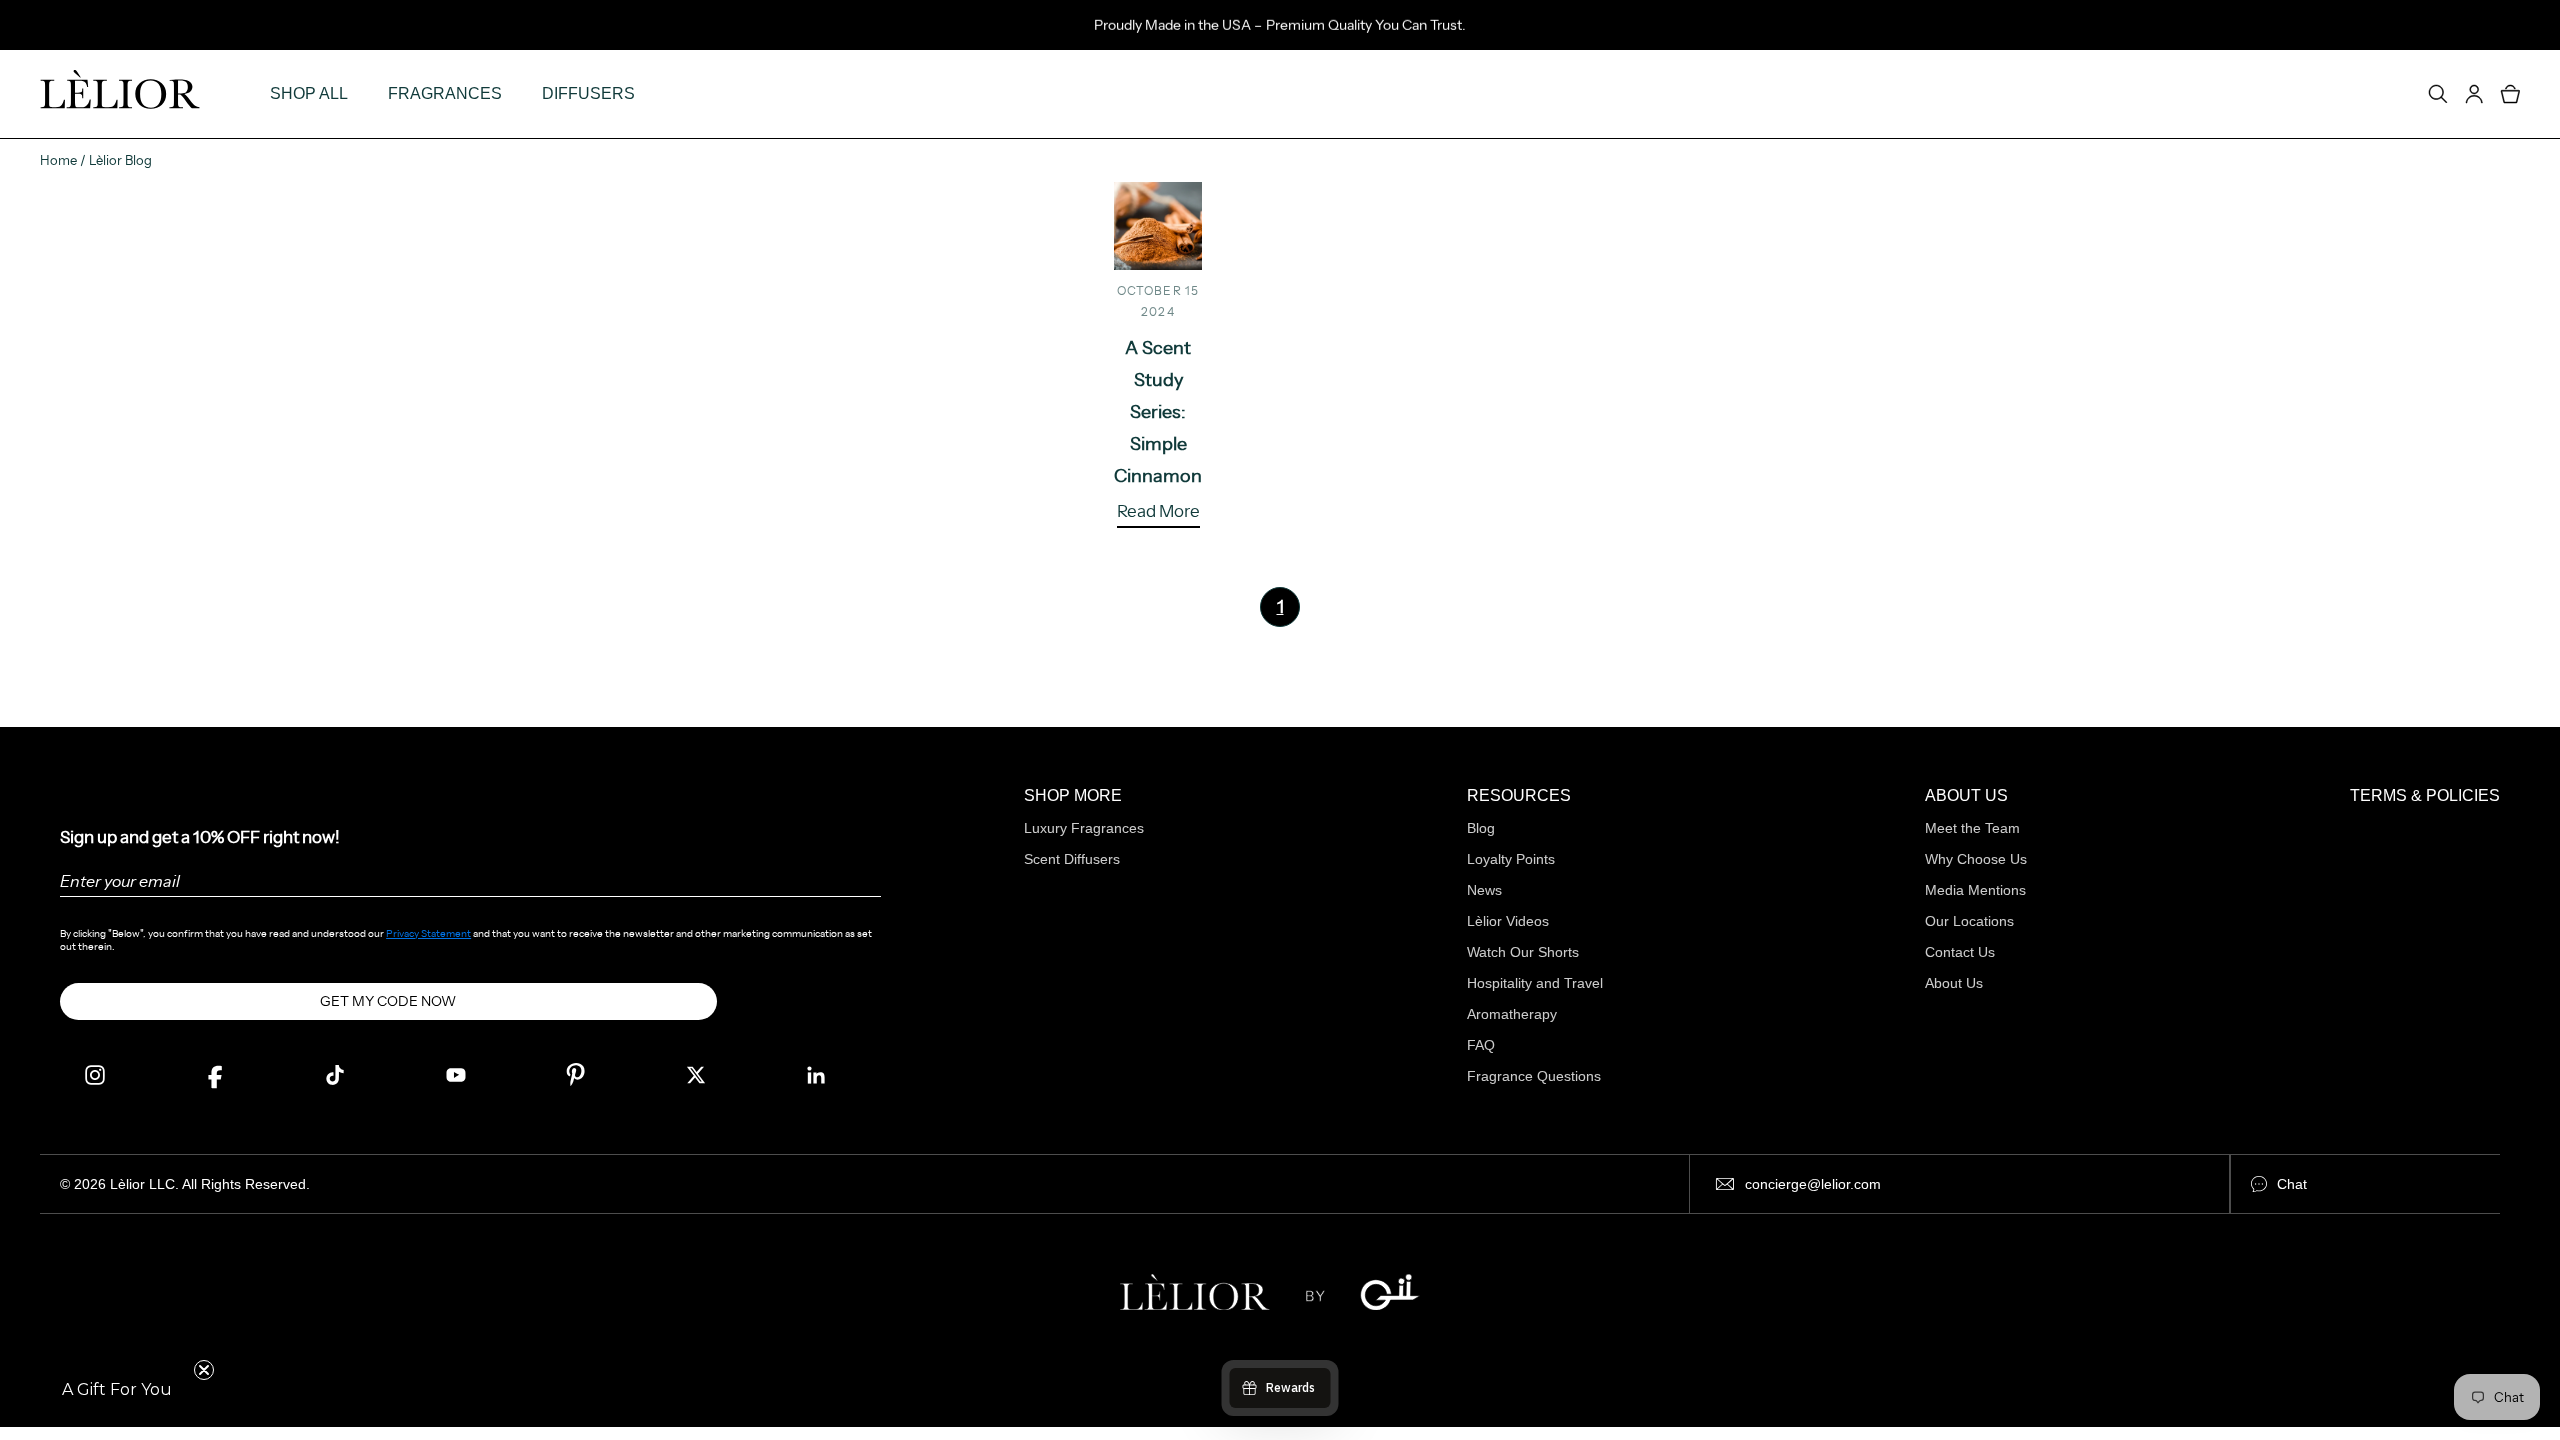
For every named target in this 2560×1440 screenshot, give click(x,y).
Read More (1158, 511)
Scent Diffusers (1072, 859)
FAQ (1481, 1045)
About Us (1954, 983)
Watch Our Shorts (1523, 952)
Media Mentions (1975, 890)
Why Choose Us (1976, 859)
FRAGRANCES (445, 93)
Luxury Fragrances (1084, 828)
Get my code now (388, 1001)
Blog (1481, 828)
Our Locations (1969, 921)
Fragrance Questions (1534, 1076)
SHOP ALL (309, 93)
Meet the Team (1972, 828)
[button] (117, 1390)
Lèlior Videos (1508, 921)
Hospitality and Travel (1535, 983)
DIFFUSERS (588, 93)
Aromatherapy (1512, 1014)
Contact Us (1960, 952)
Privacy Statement (428, 933)
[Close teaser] (204, 1370)
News (1484, 890)
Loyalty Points (1511, 859)
